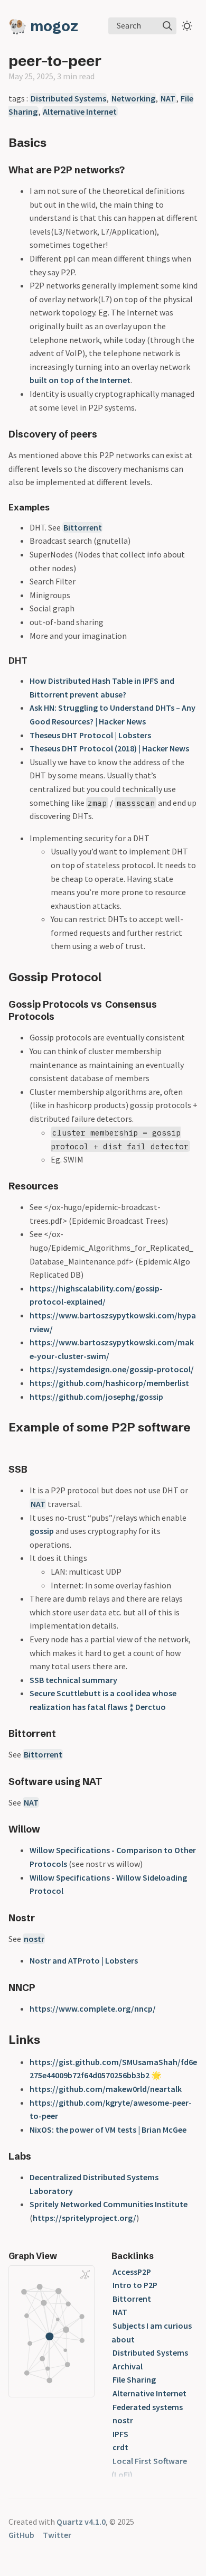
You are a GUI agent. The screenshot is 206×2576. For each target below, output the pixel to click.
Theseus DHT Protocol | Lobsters (90, 735)
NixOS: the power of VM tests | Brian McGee (108, 2129)
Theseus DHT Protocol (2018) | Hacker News (109, 748)
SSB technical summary (73, 1680)
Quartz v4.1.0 (81, 2522)
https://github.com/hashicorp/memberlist (109, 1383)
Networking (133, 98)
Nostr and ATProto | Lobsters (84, 1960)
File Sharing (134, 2379)
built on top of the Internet (80, 380)
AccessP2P (132, 2272)
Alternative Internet (80, 111)
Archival (128, 2366)
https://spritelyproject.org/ (85, 2218)
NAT (168, 98)
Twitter (57, 2535)
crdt (120, 2447)
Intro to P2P (135, 2285)
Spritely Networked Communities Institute (109, 2204)
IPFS (120, 2434)
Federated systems (148, 2407)
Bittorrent (83, 527)
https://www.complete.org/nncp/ (93, 2008)
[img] (167, 26)
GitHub (21, 2535)
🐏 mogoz (43, 26)
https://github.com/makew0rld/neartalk (106, 2089)
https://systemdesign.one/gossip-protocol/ (112, 1369)
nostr (34, 1939)
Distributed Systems (68, 98)
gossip (42, 1531)
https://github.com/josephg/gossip (96, 1397)
